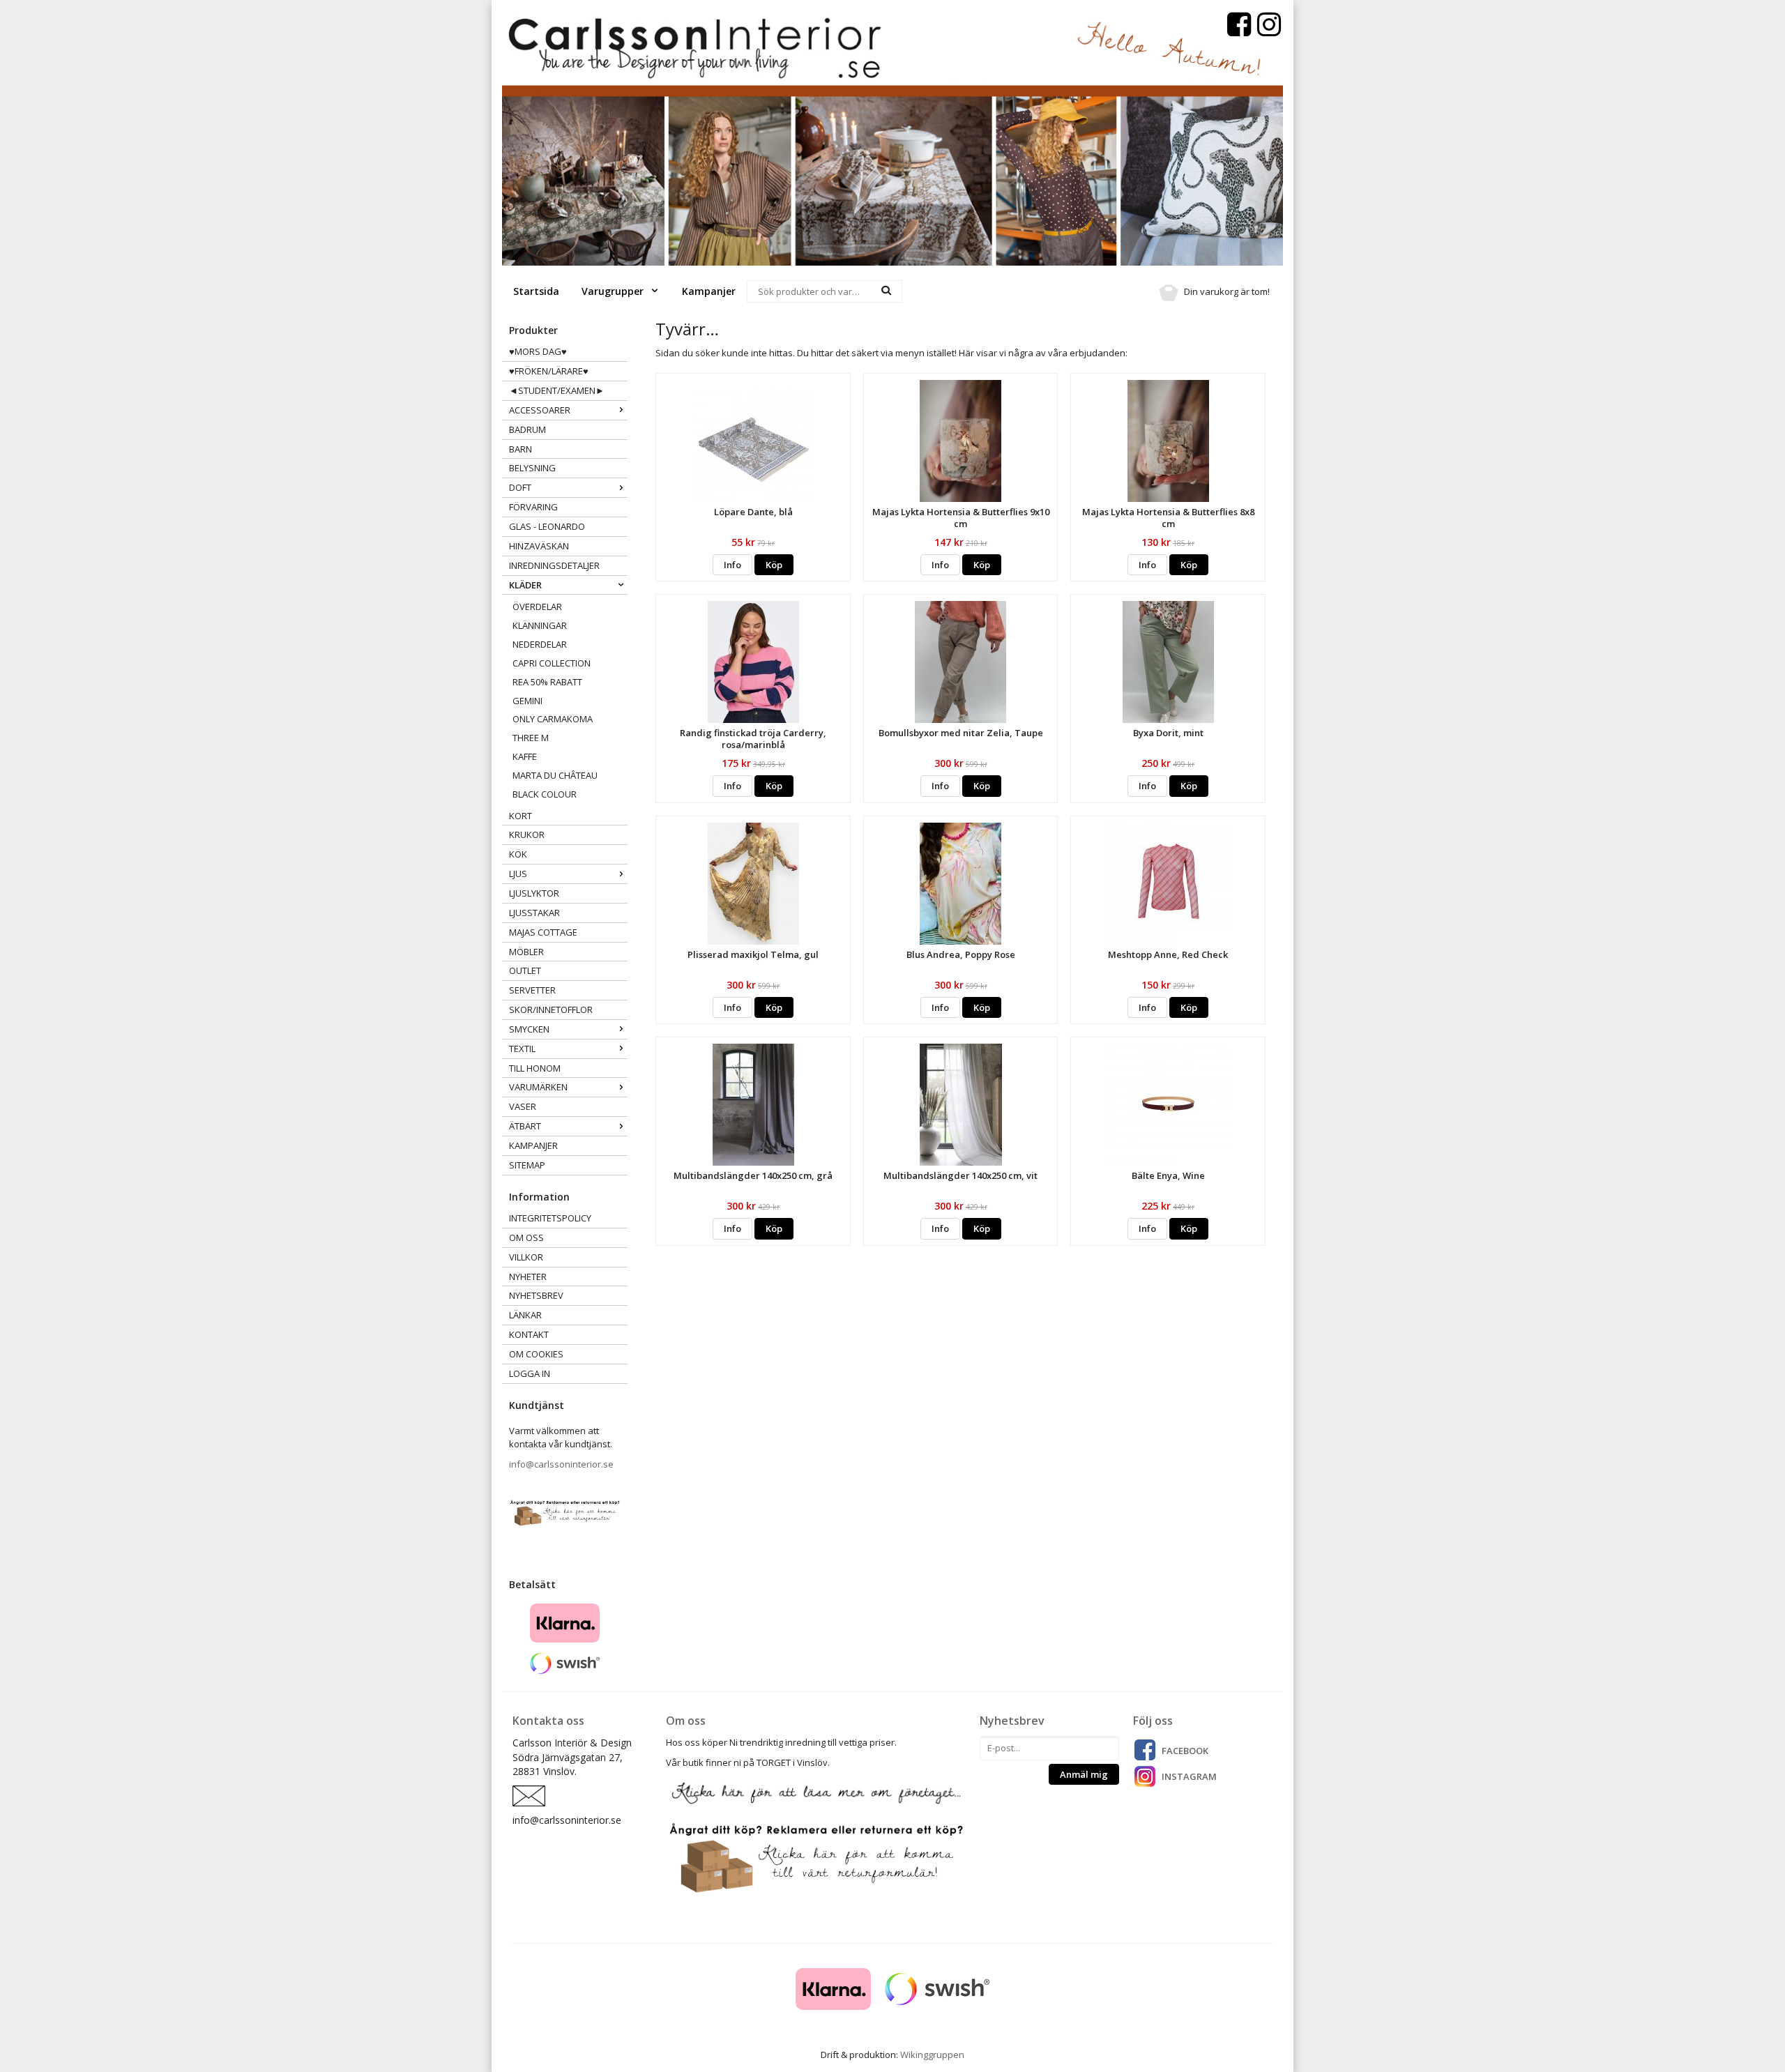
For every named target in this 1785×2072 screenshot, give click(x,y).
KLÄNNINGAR (540, 625)
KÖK (518, 854)
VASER (523, 1106)
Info (732, 565)
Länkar (525, 1315)
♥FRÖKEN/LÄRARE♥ (549, 371)
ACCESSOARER (540, 410)
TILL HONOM (535, 1068)
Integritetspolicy (550, 1218)
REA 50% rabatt (547, 682)
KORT (521, 816)
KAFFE (525, 756)
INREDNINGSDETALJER (554, 565)
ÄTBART (525, 1126)
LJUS (518, 874)
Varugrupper (614, 291)
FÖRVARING (533, 507)
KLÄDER (525, 585)
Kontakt (529, 1334)
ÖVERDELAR (537, 607)
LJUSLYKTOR (534, 893)
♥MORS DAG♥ (538, 351)
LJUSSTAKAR (534, 913)
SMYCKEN (529, 1029)
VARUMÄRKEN (538, 1087)
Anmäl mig (1084, 1774)
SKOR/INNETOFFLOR (551, 1010)
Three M (531, 738)
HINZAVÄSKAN (539, 546)
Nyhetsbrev (536, 1295)
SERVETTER (532, 990)
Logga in (530, 1373)
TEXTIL (522, 1049)
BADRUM (527, 429)
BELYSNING (532, 468)
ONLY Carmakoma (553, 719)
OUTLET (525, 970)
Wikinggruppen (932, 2055)
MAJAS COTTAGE (543, 932)
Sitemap (527, 1165)
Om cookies (536, 1354)
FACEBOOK (1185, 1751)
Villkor (526, 1257)
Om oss (526, 1237)
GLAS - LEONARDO (547, 526)
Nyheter (528, 1277)
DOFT (520, 487)
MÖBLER (526, 952)
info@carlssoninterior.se (561, 1464)
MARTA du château (555, 775)
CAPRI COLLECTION (552, 663)
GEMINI (527, 701)
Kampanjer (709, 291)
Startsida (536, 291)
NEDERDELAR (540, 644)
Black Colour (545, 794)
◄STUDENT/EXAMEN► (557, 390)
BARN (521, 449)
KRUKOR (527, 835)
